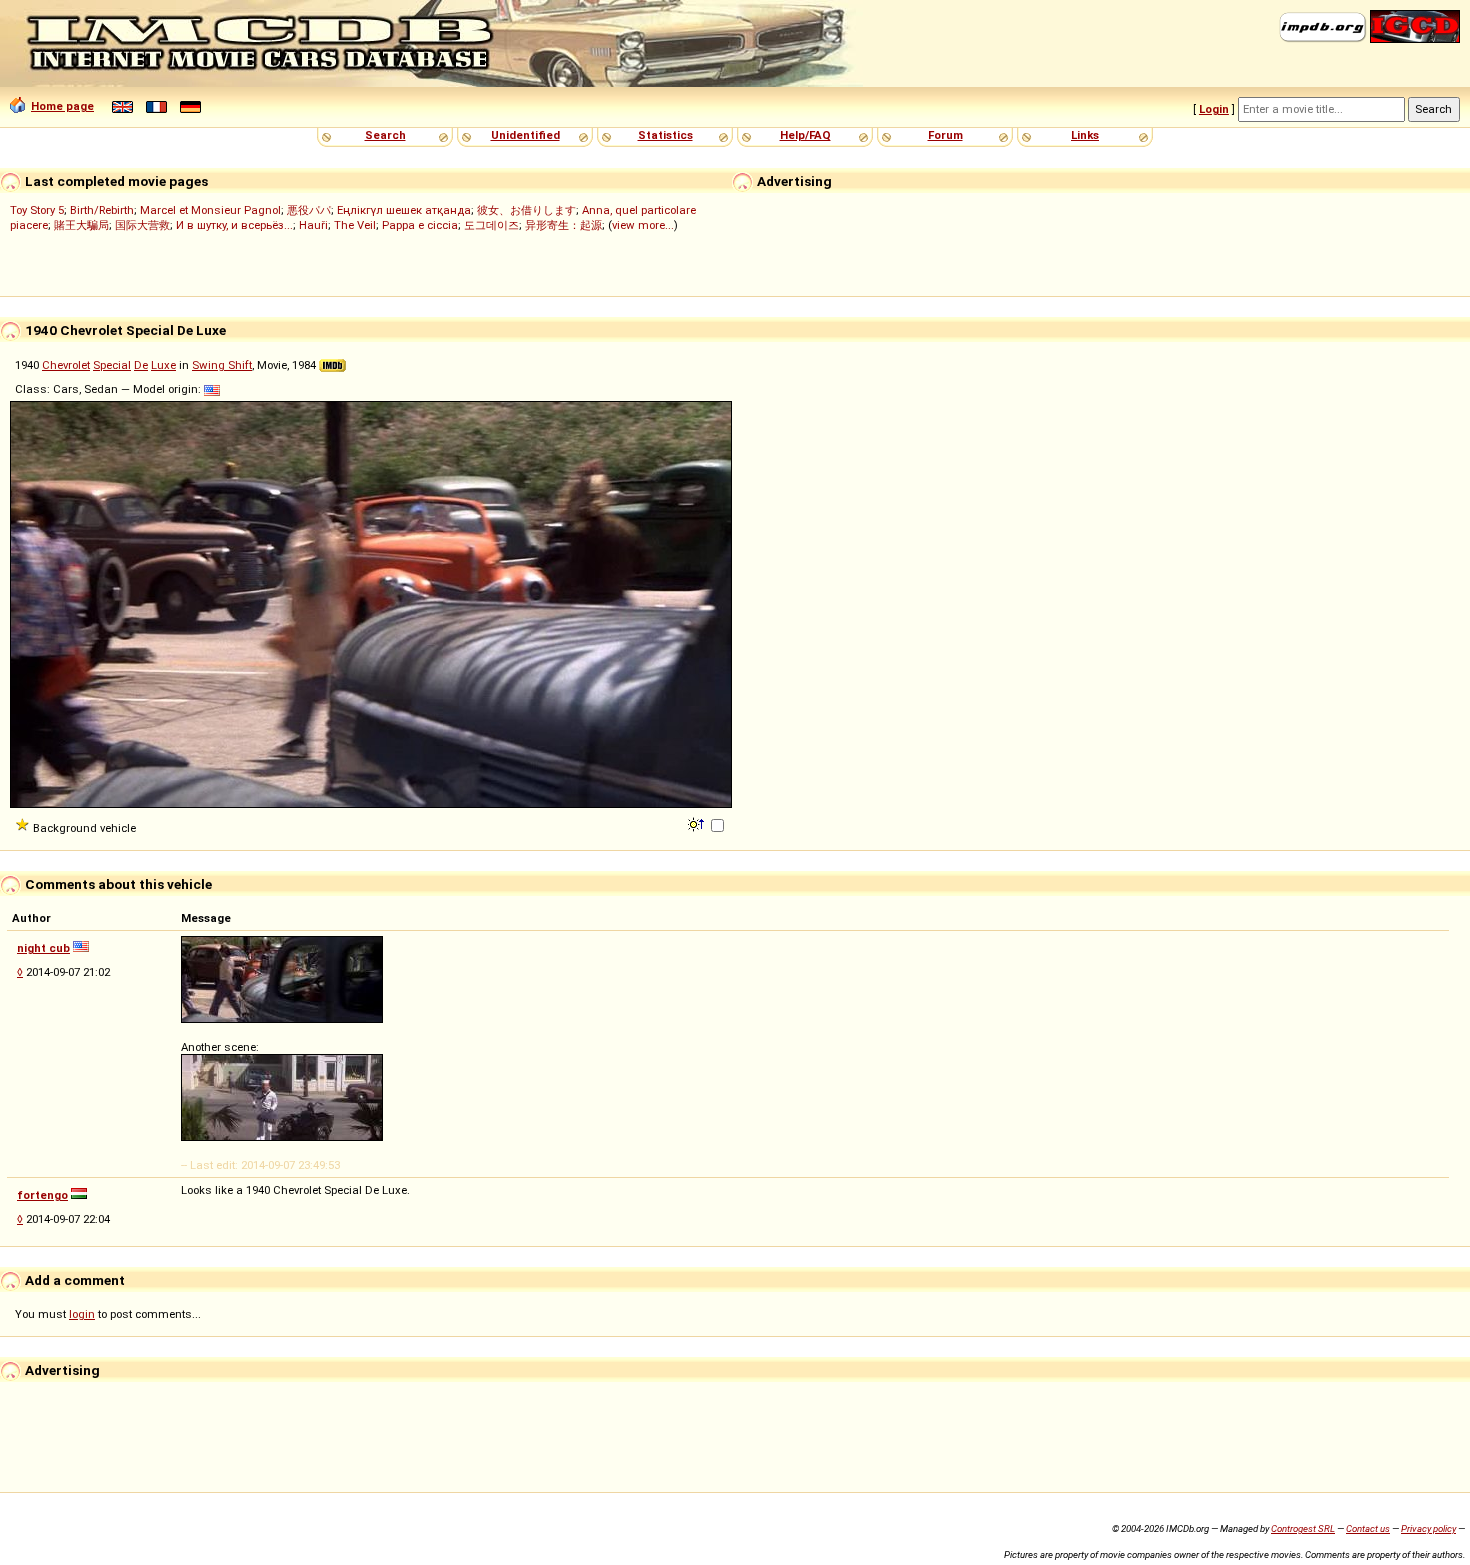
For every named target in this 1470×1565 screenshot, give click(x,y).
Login (1214, 109)
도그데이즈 (491, 225)
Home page (62, 106)
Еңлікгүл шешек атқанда (404, 210)
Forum (945, 135)
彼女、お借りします (526, 210)
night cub (43, 948)
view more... (643, 225)
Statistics (665, 135)
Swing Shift (222, 365)
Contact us (1368, 1528)
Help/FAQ (805, 135)
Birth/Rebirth (102, 210)
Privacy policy (1428, 1528)
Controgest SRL (1303, 1528)
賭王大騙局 (81, 225)
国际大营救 (142, 225)
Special (112, 365)
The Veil (355, 225)
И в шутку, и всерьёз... (234, 225)
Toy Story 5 (37, 210)
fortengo (42, 1195)
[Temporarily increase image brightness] (697, 823)
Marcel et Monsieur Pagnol (210, 210)
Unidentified (525, 135)
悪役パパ (309, 210)
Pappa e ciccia (420, 225)
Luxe (163, 365)
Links (1085, 135)
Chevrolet (66, 365)
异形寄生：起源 (563, 225)
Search (385, 135)
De (141, 365)
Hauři (313, 225)
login (82, 1314)
